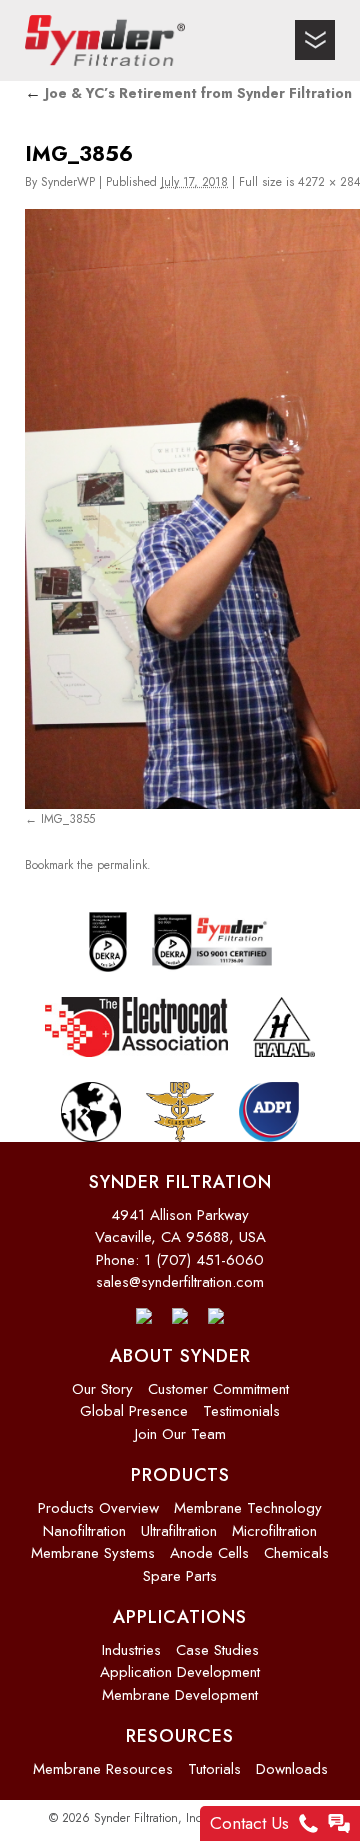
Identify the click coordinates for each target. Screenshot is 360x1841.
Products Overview (98, 1501)
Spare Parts (180, 1568)
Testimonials (241, 1404)
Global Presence (134, 1404)
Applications (180, 1610)
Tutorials (214, 1762)
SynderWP (68, 182)
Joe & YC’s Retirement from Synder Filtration (188, 93)
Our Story (102, 1382)
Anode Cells (209, 1546)
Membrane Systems (93, 1546)
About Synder (180, 1349)
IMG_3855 (68, 818)
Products (180, 1468)
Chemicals (296, 1546)
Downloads (292, 1762)
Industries (131, 1642)
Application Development (180, 1665)
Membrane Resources (103, 1762)
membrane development (180, 1687)
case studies (217, 1642)
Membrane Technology (248, 1501)
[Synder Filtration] (105, 40)
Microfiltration (274, 1523)
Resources (180, 1729)
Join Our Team (180, 1427)
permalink (122, 860)
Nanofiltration (84, 1523)
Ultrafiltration (179, 1523)
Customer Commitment (218, 1382)
